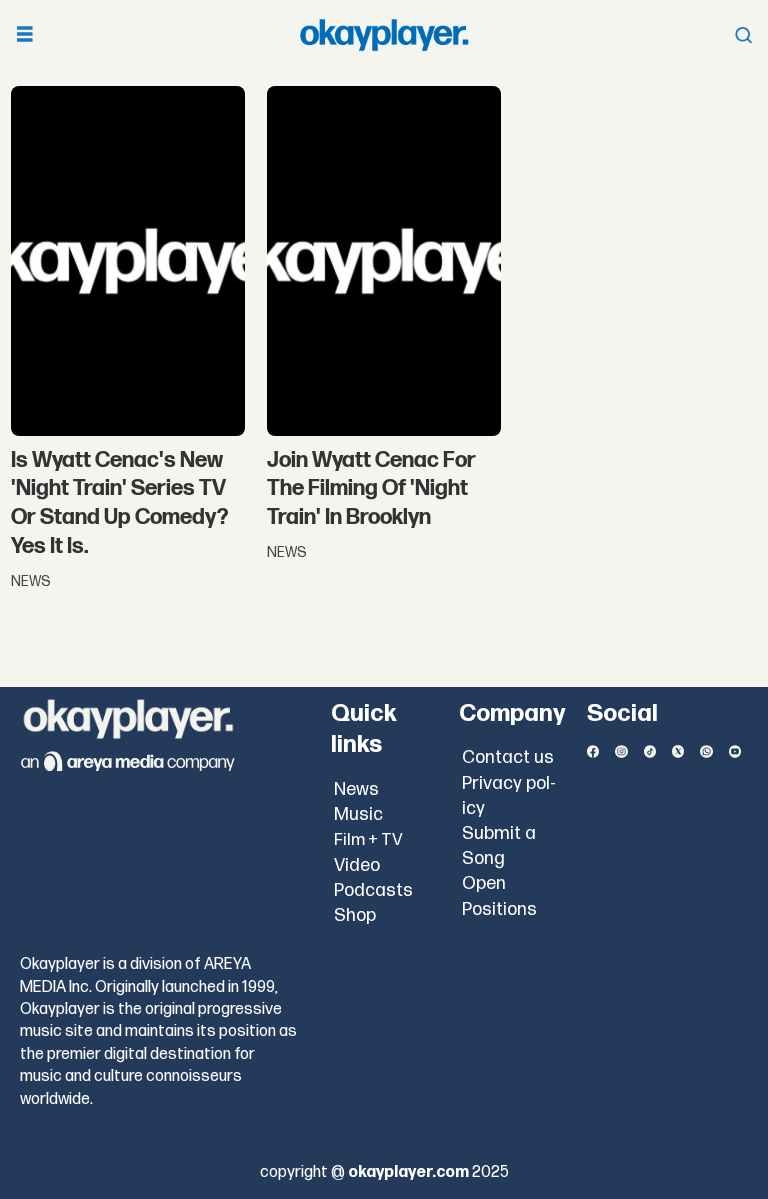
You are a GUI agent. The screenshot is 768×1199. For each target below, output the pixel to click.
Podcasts (373, 890)
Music (358, 814)
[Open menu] (25, 35)
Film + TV (368, 840)
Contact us (508, 757)
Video (357, 865)
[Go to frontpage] (384, 35)
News (356, 789)
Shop (355, 915)
